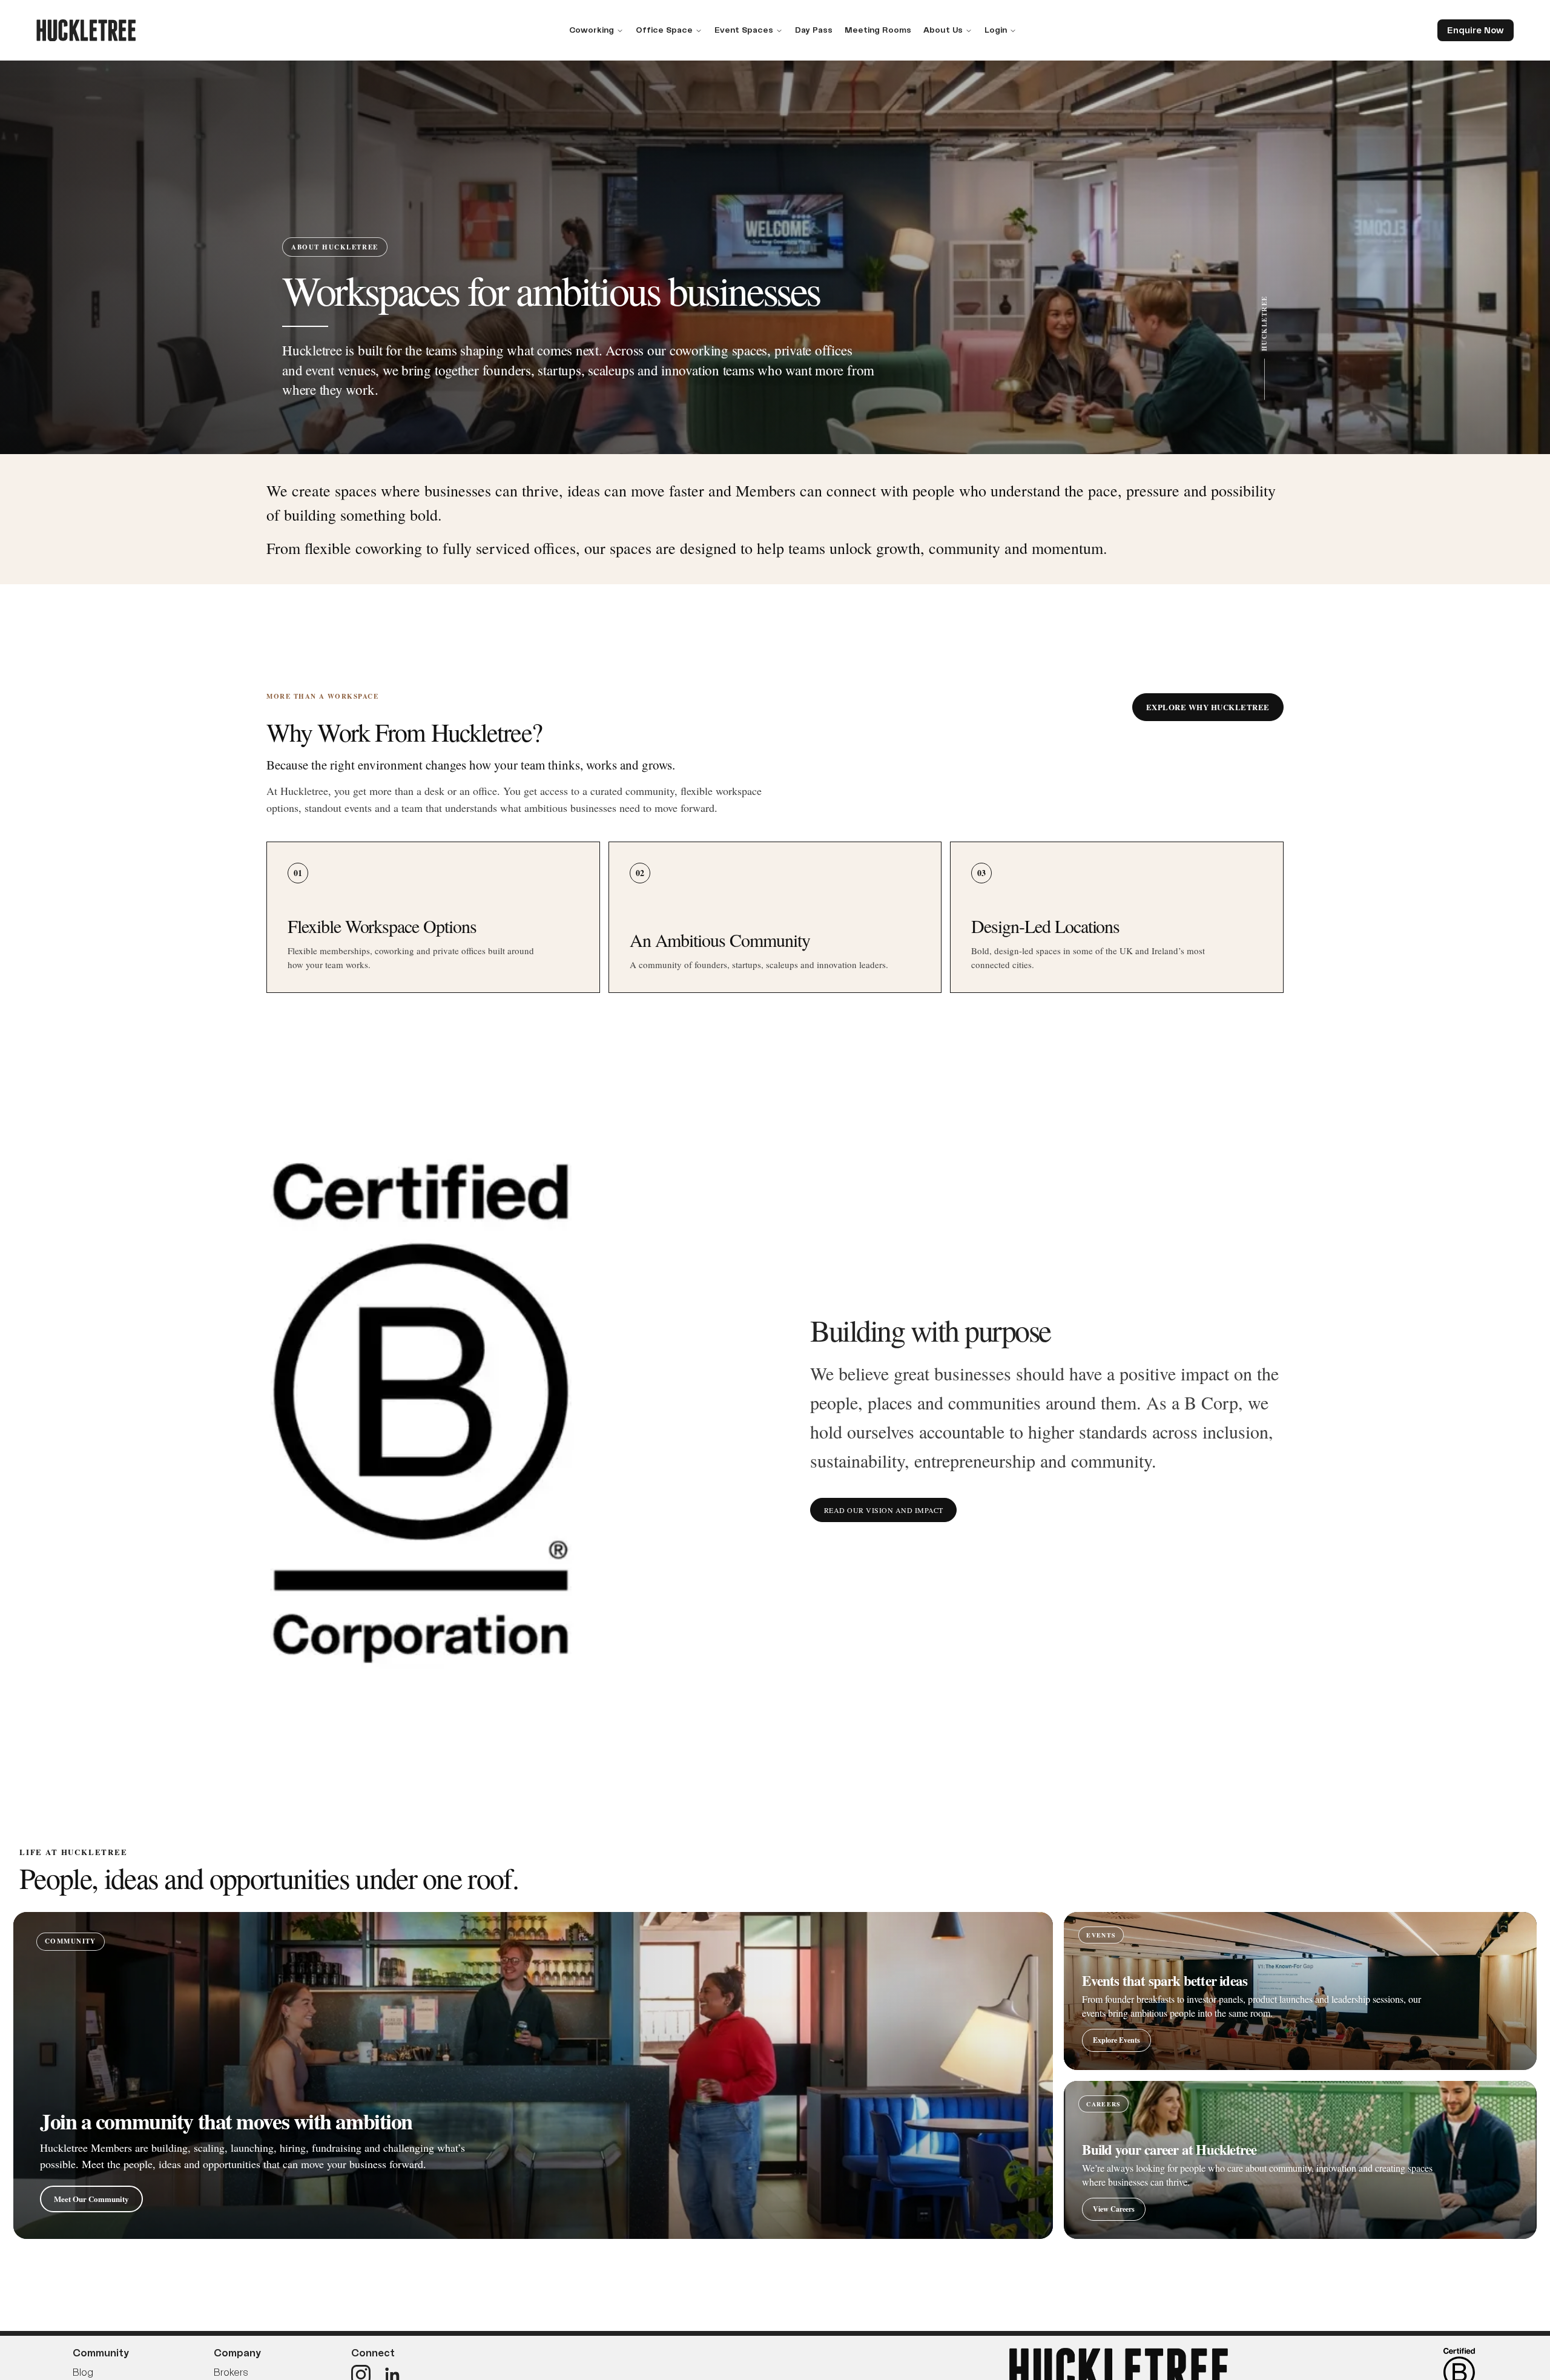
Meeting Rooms (878, 30)
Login (996, 30)
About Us (943, 30)
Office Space (664, 30)
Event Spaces (744, 30)
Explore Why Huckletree (1208, 707)
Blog (83, 2372)
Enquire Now (1476, 30)
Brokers (231, 2372)
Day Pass (814, 30)
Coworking (592, 30)
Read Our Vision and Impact (883, 1510)
